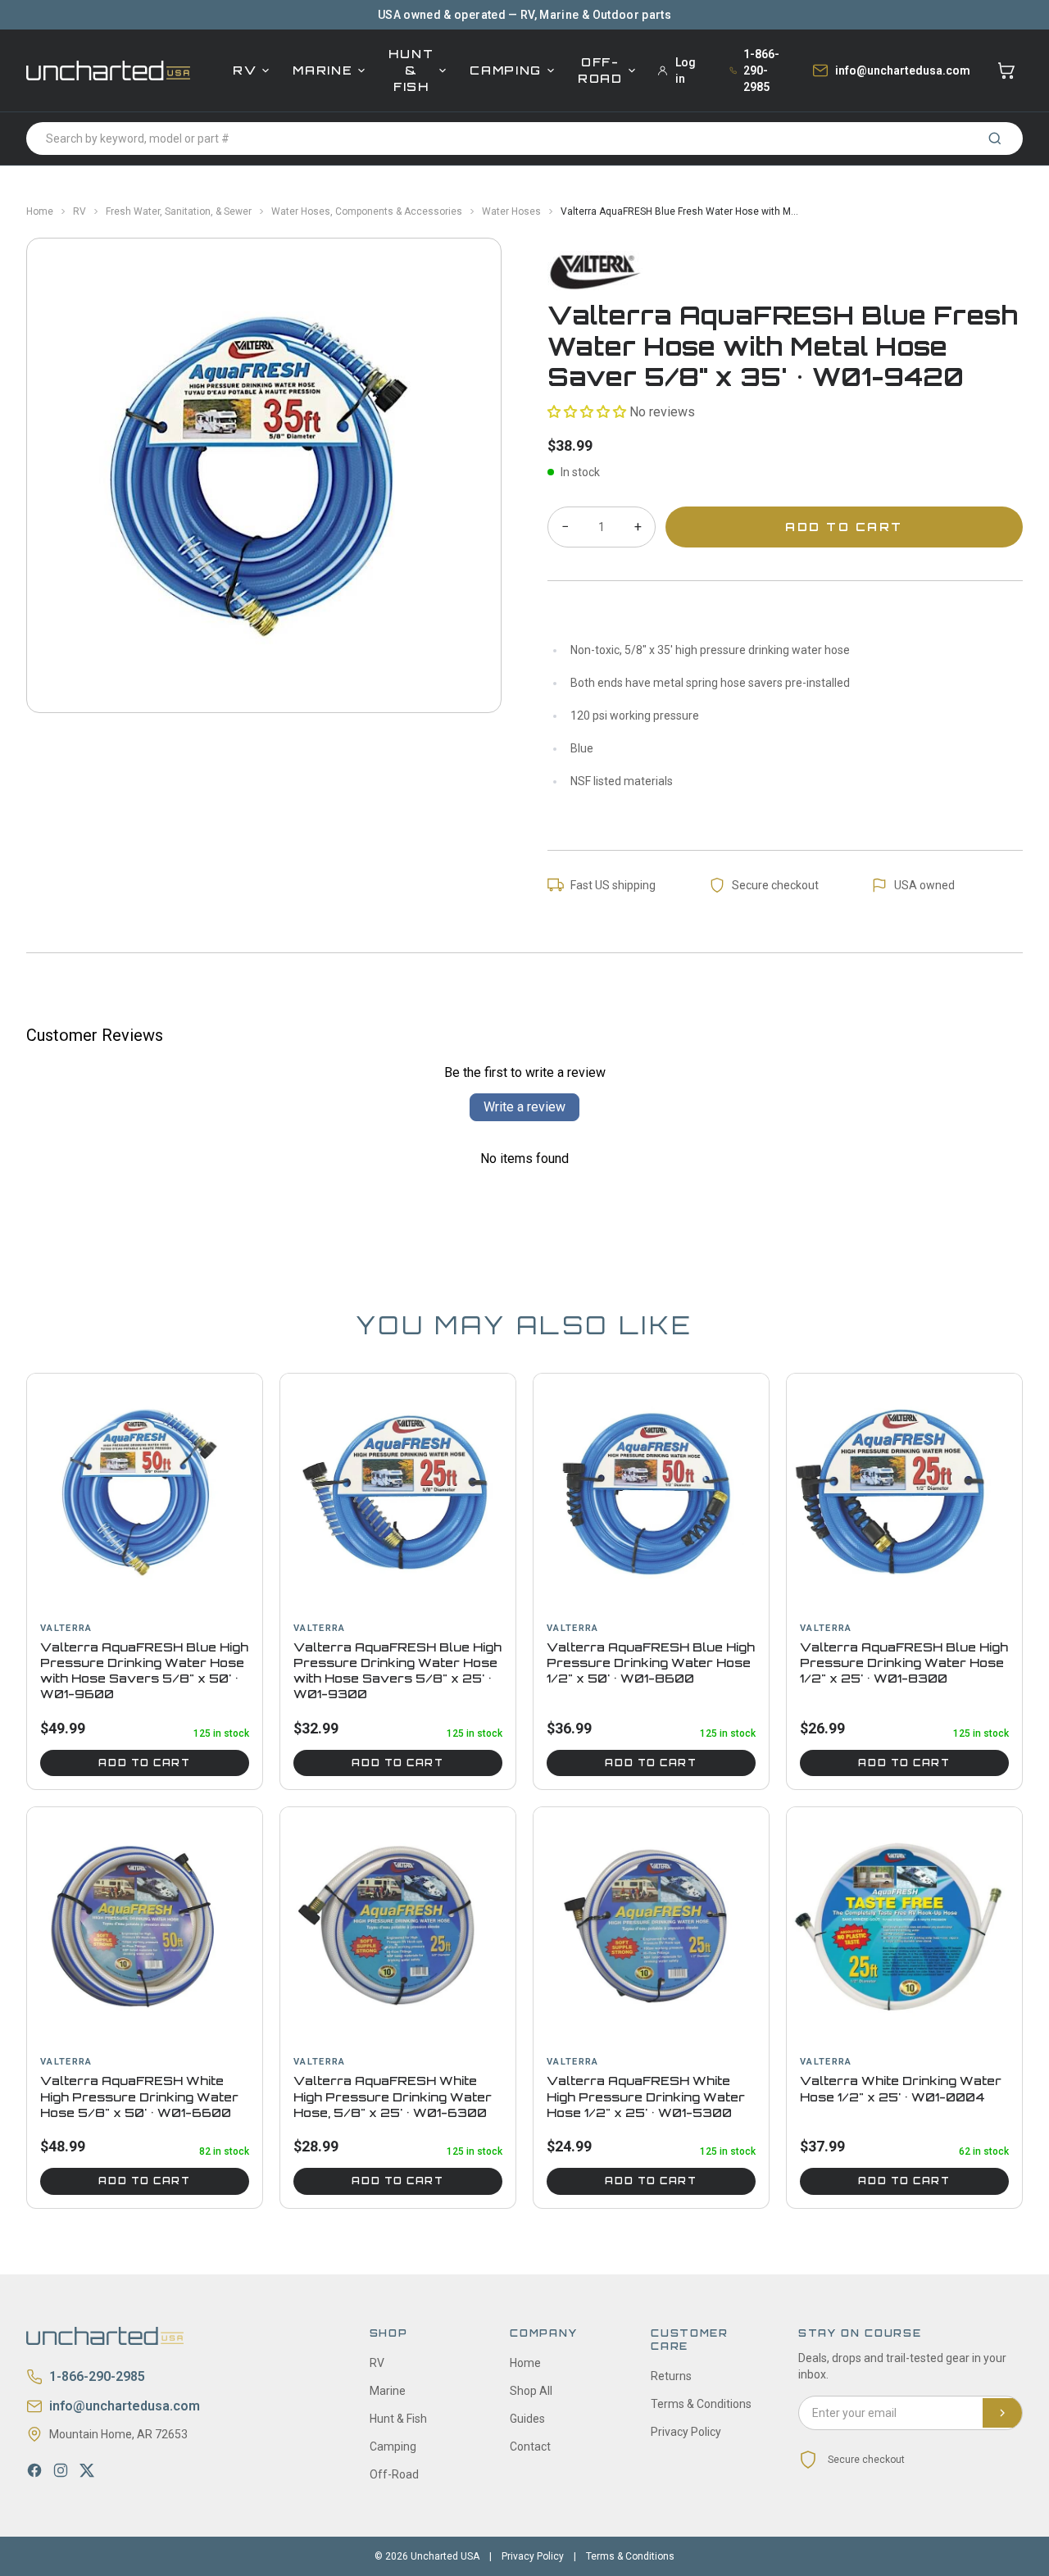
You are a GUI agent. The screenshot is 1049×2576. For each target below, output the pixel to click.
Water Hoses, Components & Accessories (367, 211)
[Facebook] (34, 2470)
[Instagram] (61, 2470)
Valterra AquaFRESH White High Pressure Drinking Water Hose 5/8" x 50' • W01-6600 (139, 2097)
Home (40, 211)
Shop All (531, 2391)
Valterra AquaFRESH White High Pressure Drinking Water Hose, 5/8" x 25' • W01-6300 (393, 2097)
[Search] (995, 139)
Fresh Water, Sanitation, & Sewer (179, 211)
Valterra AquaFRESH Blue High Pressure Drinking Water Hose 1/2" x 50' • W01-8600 (651, 1663)
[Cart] (1006, 70)
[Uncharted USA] (108, 70)
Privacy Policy (686, 2432)
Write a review (524, 1107)
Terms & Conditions (701, 2404)
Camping (506, 70)
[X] (87, 2470)
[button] (587, 412)
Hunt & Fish (411, 70)
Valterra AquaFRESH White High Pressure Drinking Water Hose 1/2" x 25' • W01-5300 (646, 2097)
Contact (530, 2447)
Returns (671, 2376)
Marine (322, 70)
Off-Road (600, 70)
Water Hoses (511, 211)
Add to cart (144, 1763)
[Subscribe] (1002, 2413)
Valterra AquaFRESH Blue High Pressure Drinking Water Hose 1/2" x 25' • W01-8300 (904, 1663)
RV (245, 70)
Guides (527, 2419)
